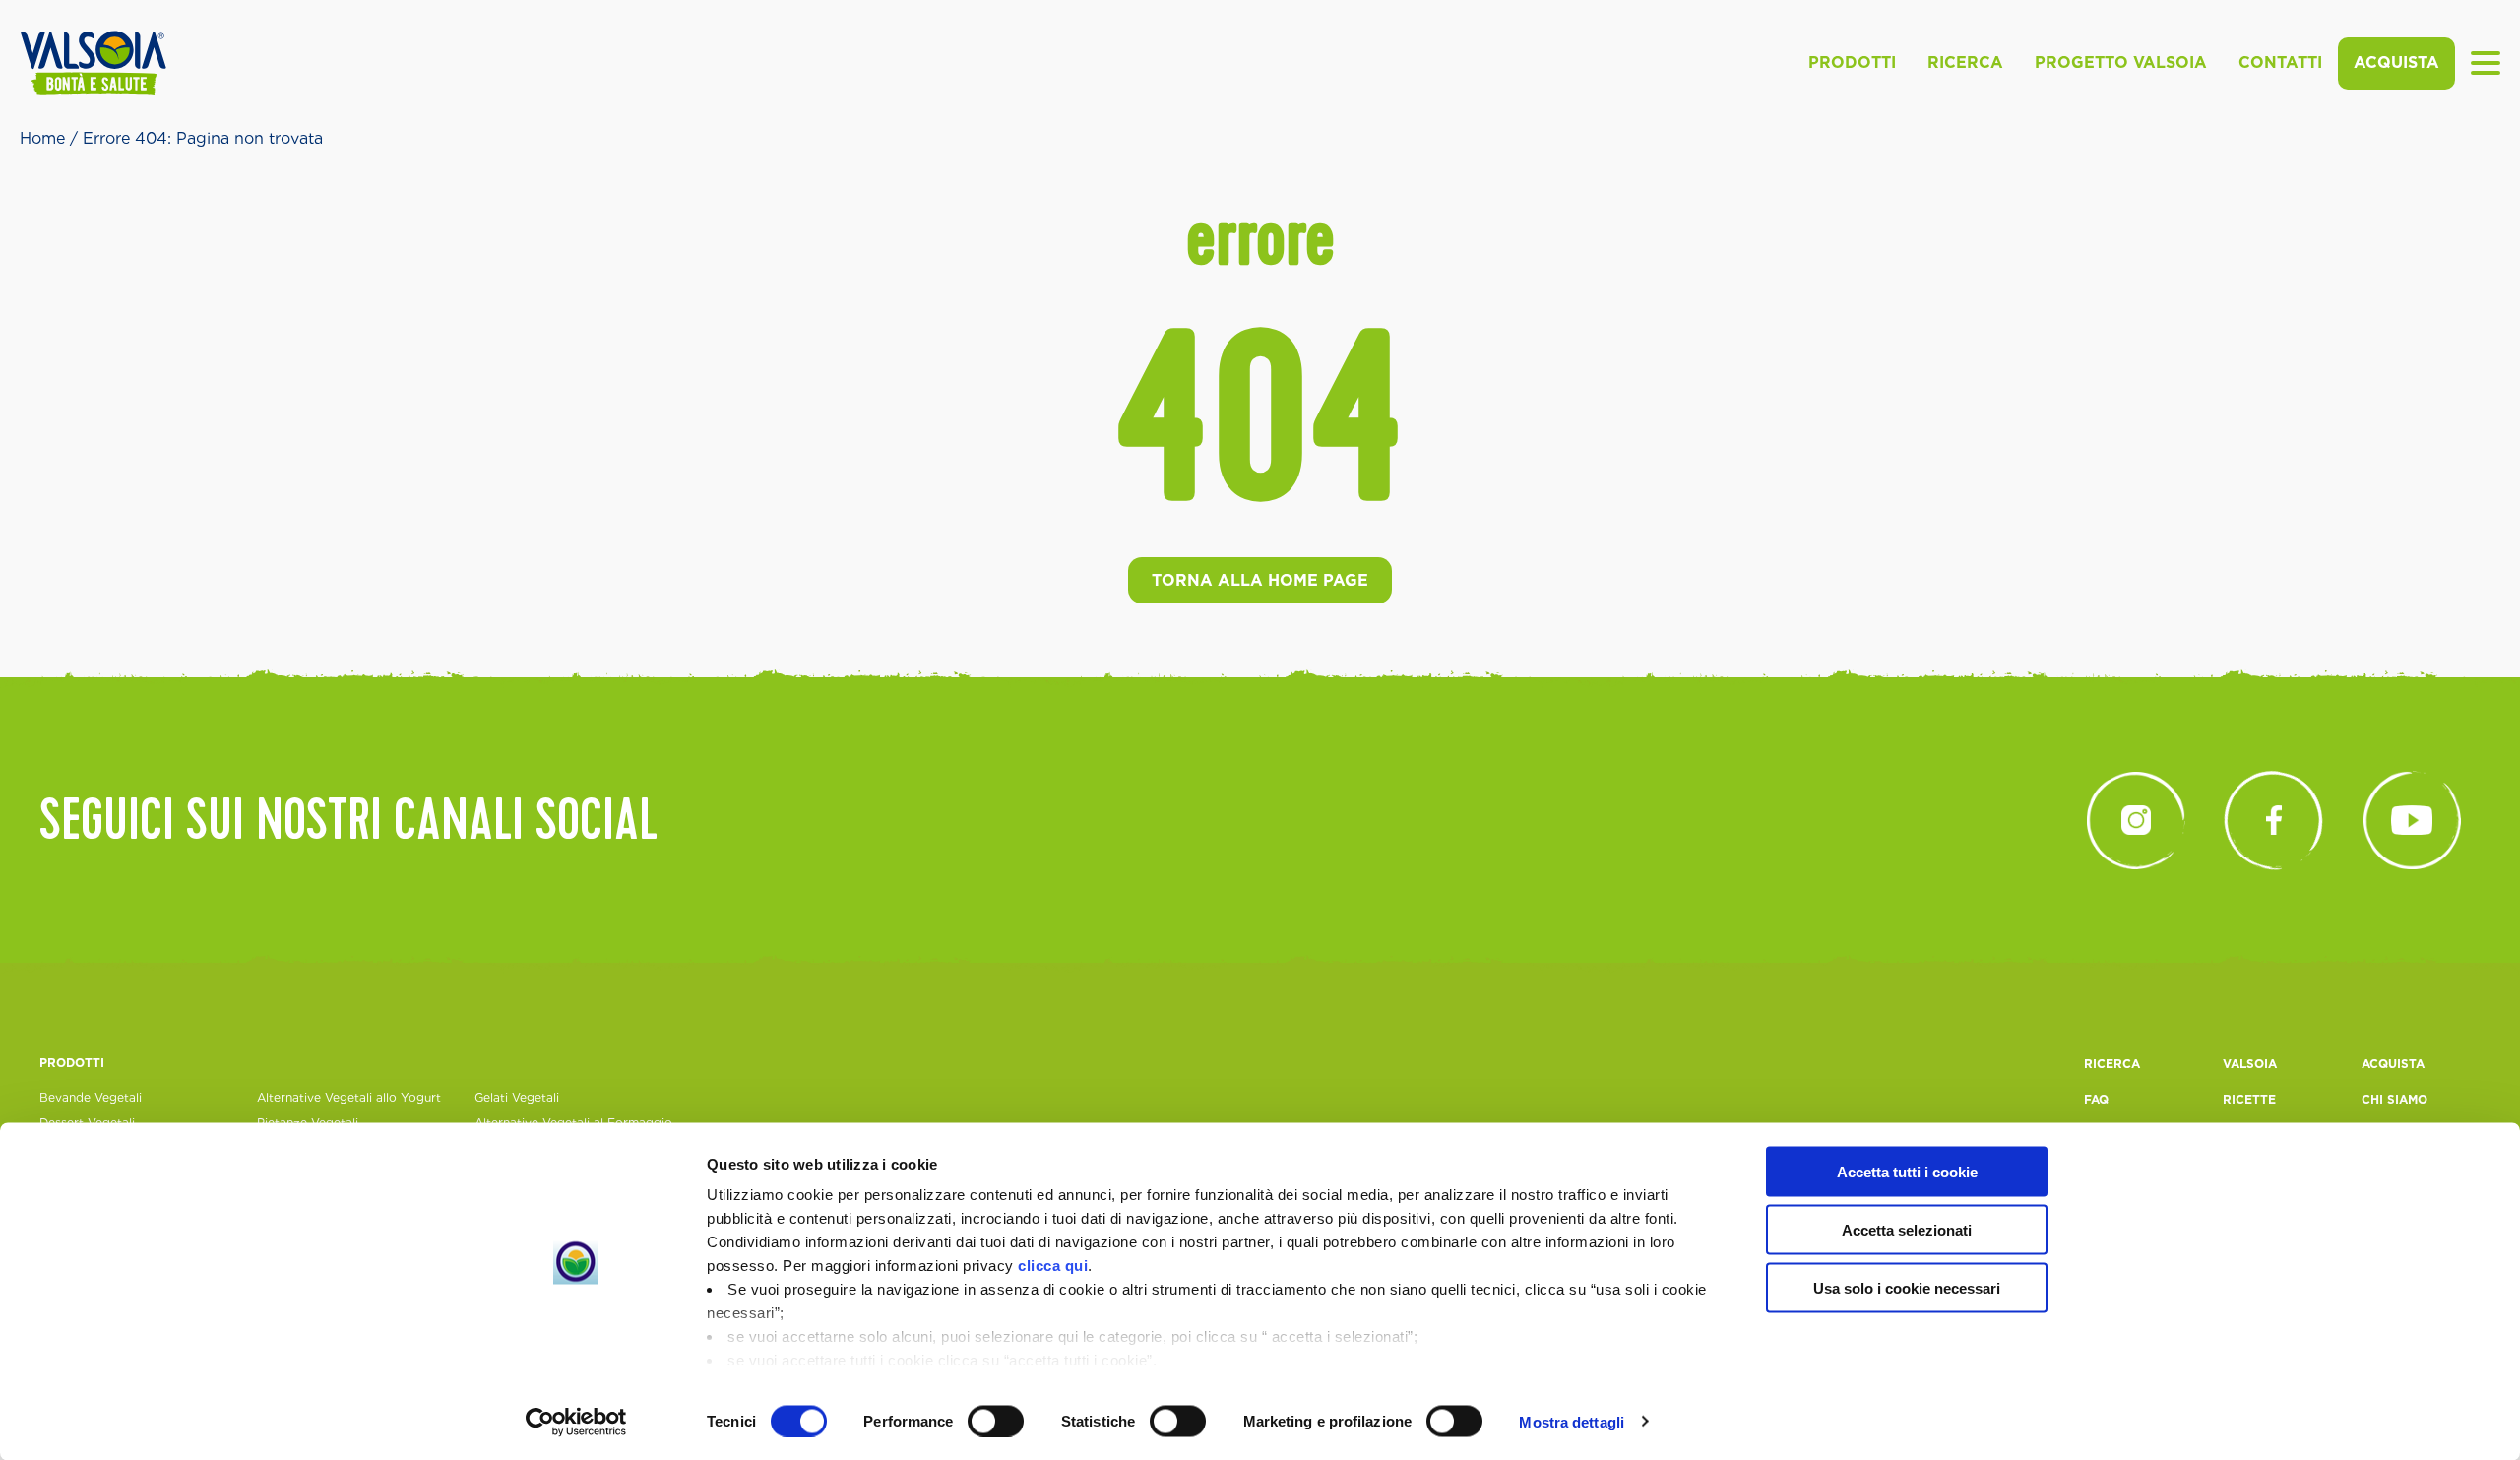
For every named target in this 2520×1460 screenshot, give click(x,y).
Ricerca (1965, 63)
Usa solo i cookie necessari (1907, 1287)
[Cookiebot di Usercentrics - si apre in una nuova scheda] (576, 1422)
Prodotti (1852, 63)
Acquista (2396, 63)
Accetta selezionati (1907, 1229)
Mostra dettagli (1572, 1421)
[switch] (996, 1421)
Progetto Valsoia (2121, 63)
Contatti (2280, 63)
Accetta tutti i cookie (1907, 1172)
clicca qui (1053, 1266)
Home (42, 138)
